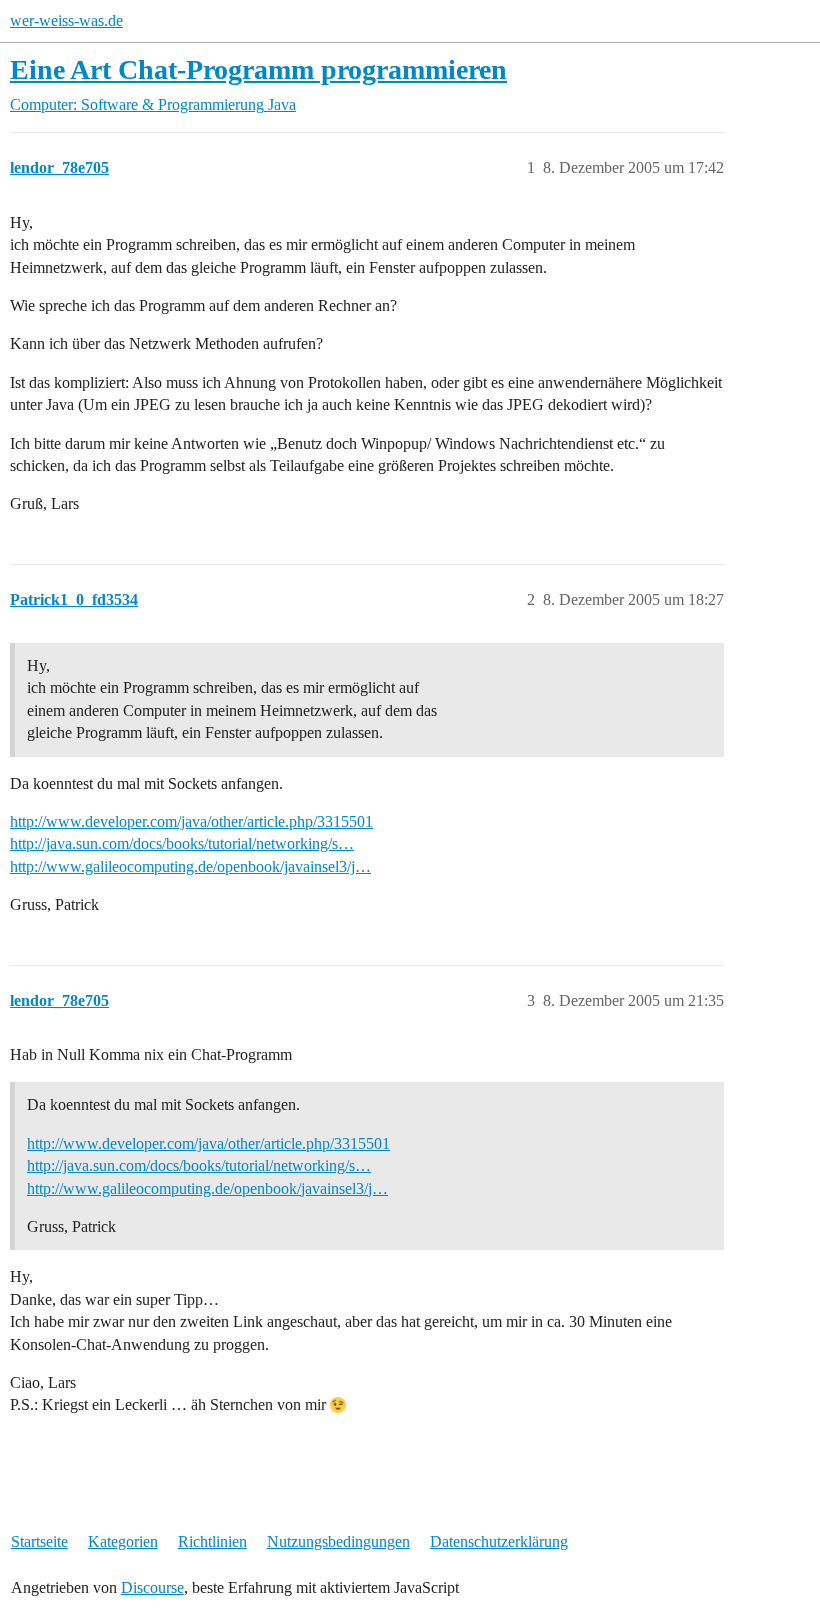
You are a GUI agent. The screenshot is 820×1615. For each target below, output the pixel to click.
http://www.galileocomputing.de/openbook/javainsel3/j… (190, 866)
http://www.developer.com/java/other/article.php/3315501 (191, 821)
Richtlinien (212, 1541)
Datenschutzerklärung (499, 1541)
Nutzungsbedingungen (338, 1541)
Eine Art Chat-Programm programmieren (258, 69)
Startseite (39, 1541)
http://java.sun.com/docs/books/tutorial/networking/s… (182, 843)
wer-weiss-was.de (66, 20)
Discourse (152, 1587)
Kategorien (123, 1541)
